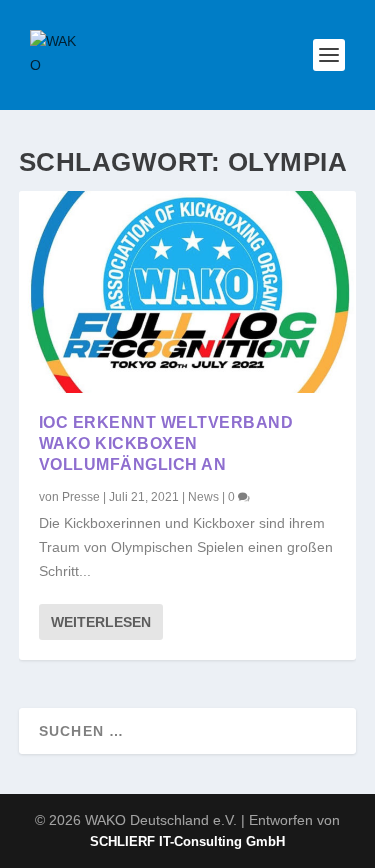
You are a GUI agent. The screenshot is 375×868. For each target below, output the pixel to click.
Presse (81, 497)
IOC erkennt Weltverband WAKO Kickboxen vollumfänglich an (166, 443)
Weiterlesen (101, 622)
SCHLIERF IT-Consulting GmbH (187, 841)
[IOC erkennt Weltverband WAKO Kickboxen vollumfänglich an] (188, 292)
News (203, 497)
